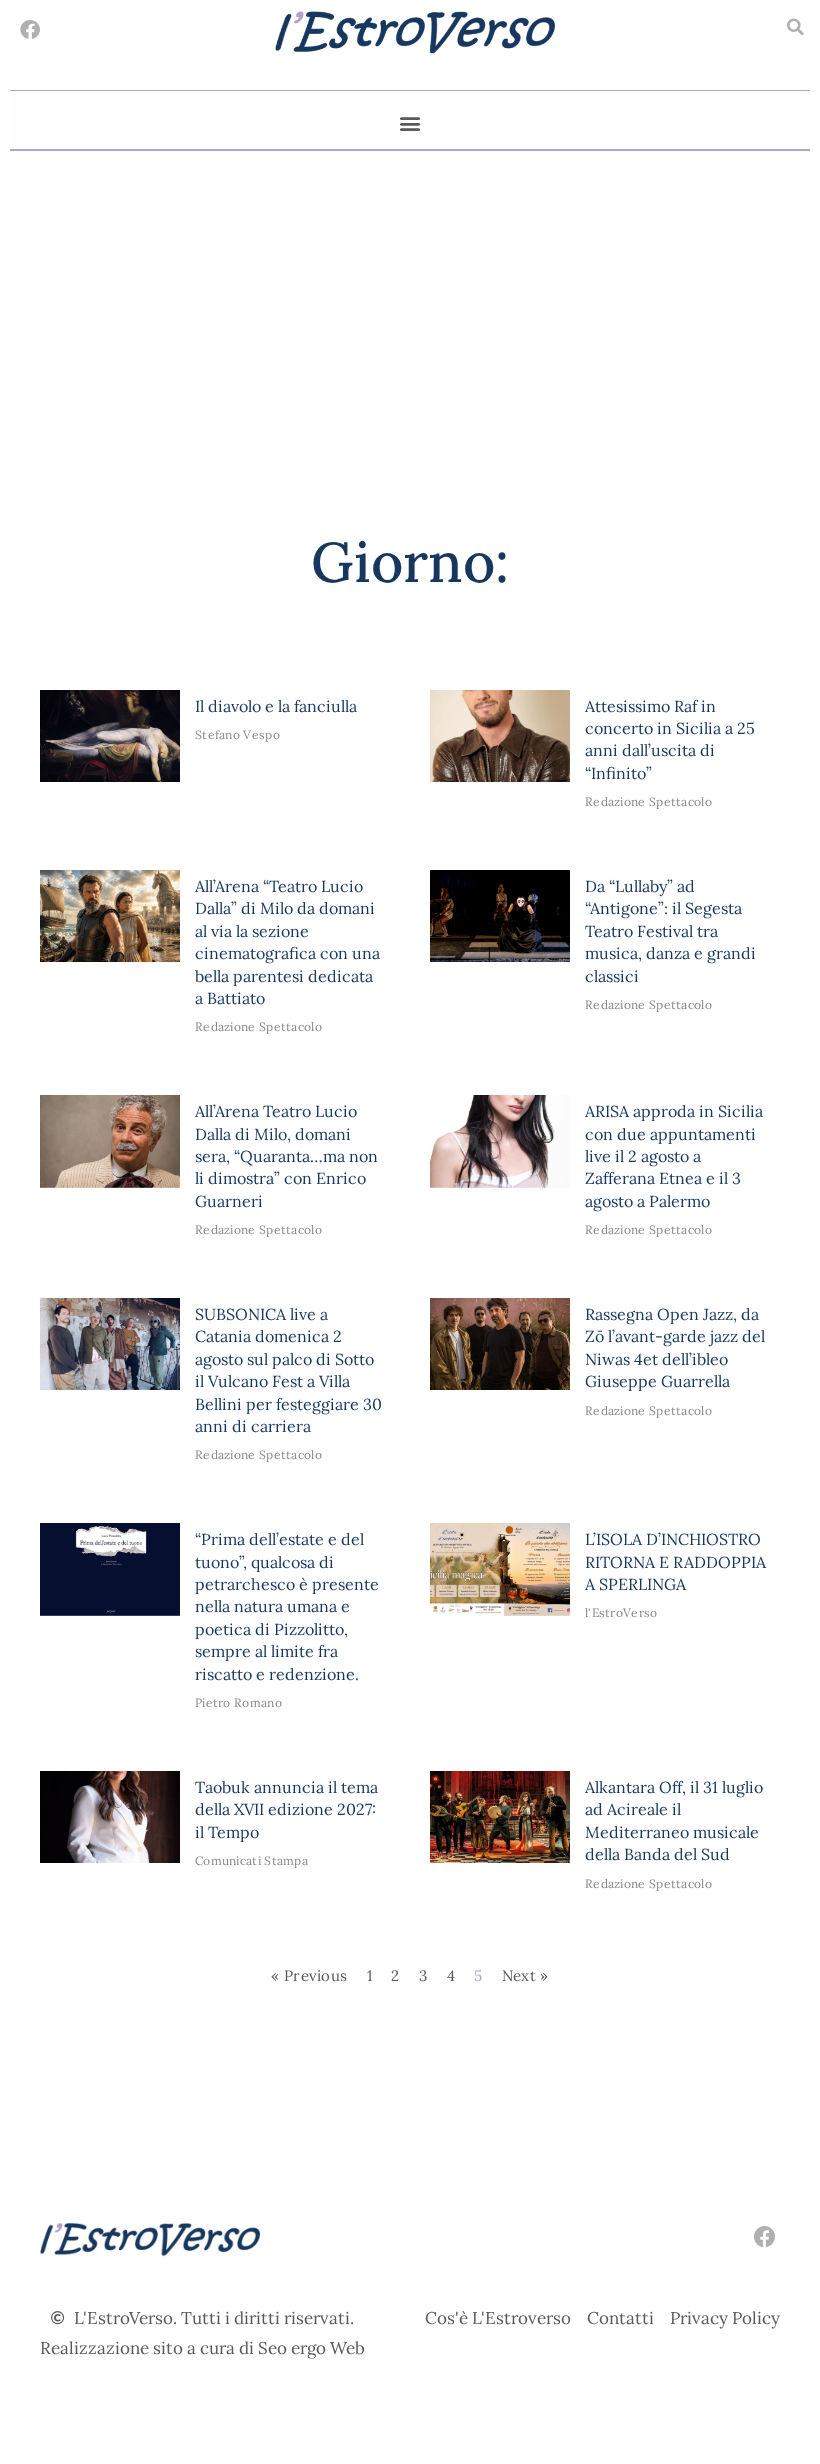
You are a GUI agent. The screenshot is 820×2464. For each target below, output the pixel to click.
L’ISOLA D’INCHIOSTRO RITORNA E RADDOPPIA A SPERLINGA (675, 1561)
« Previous (309, 1975)
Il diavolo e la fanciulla (276, 706)
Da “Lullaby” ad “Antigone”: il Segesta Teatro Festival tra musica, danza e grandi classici (670, 931)
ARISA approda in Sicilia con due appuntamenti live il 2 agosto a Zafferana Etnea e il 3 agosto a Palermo (674, 1156)
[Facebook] (30, 30)
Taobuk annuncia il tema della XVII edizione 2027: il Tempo (286, 1809)
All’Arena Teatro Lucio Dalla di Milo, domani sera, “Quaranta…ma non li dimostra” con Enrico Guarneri (286, 1156)
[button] (795, 27)
